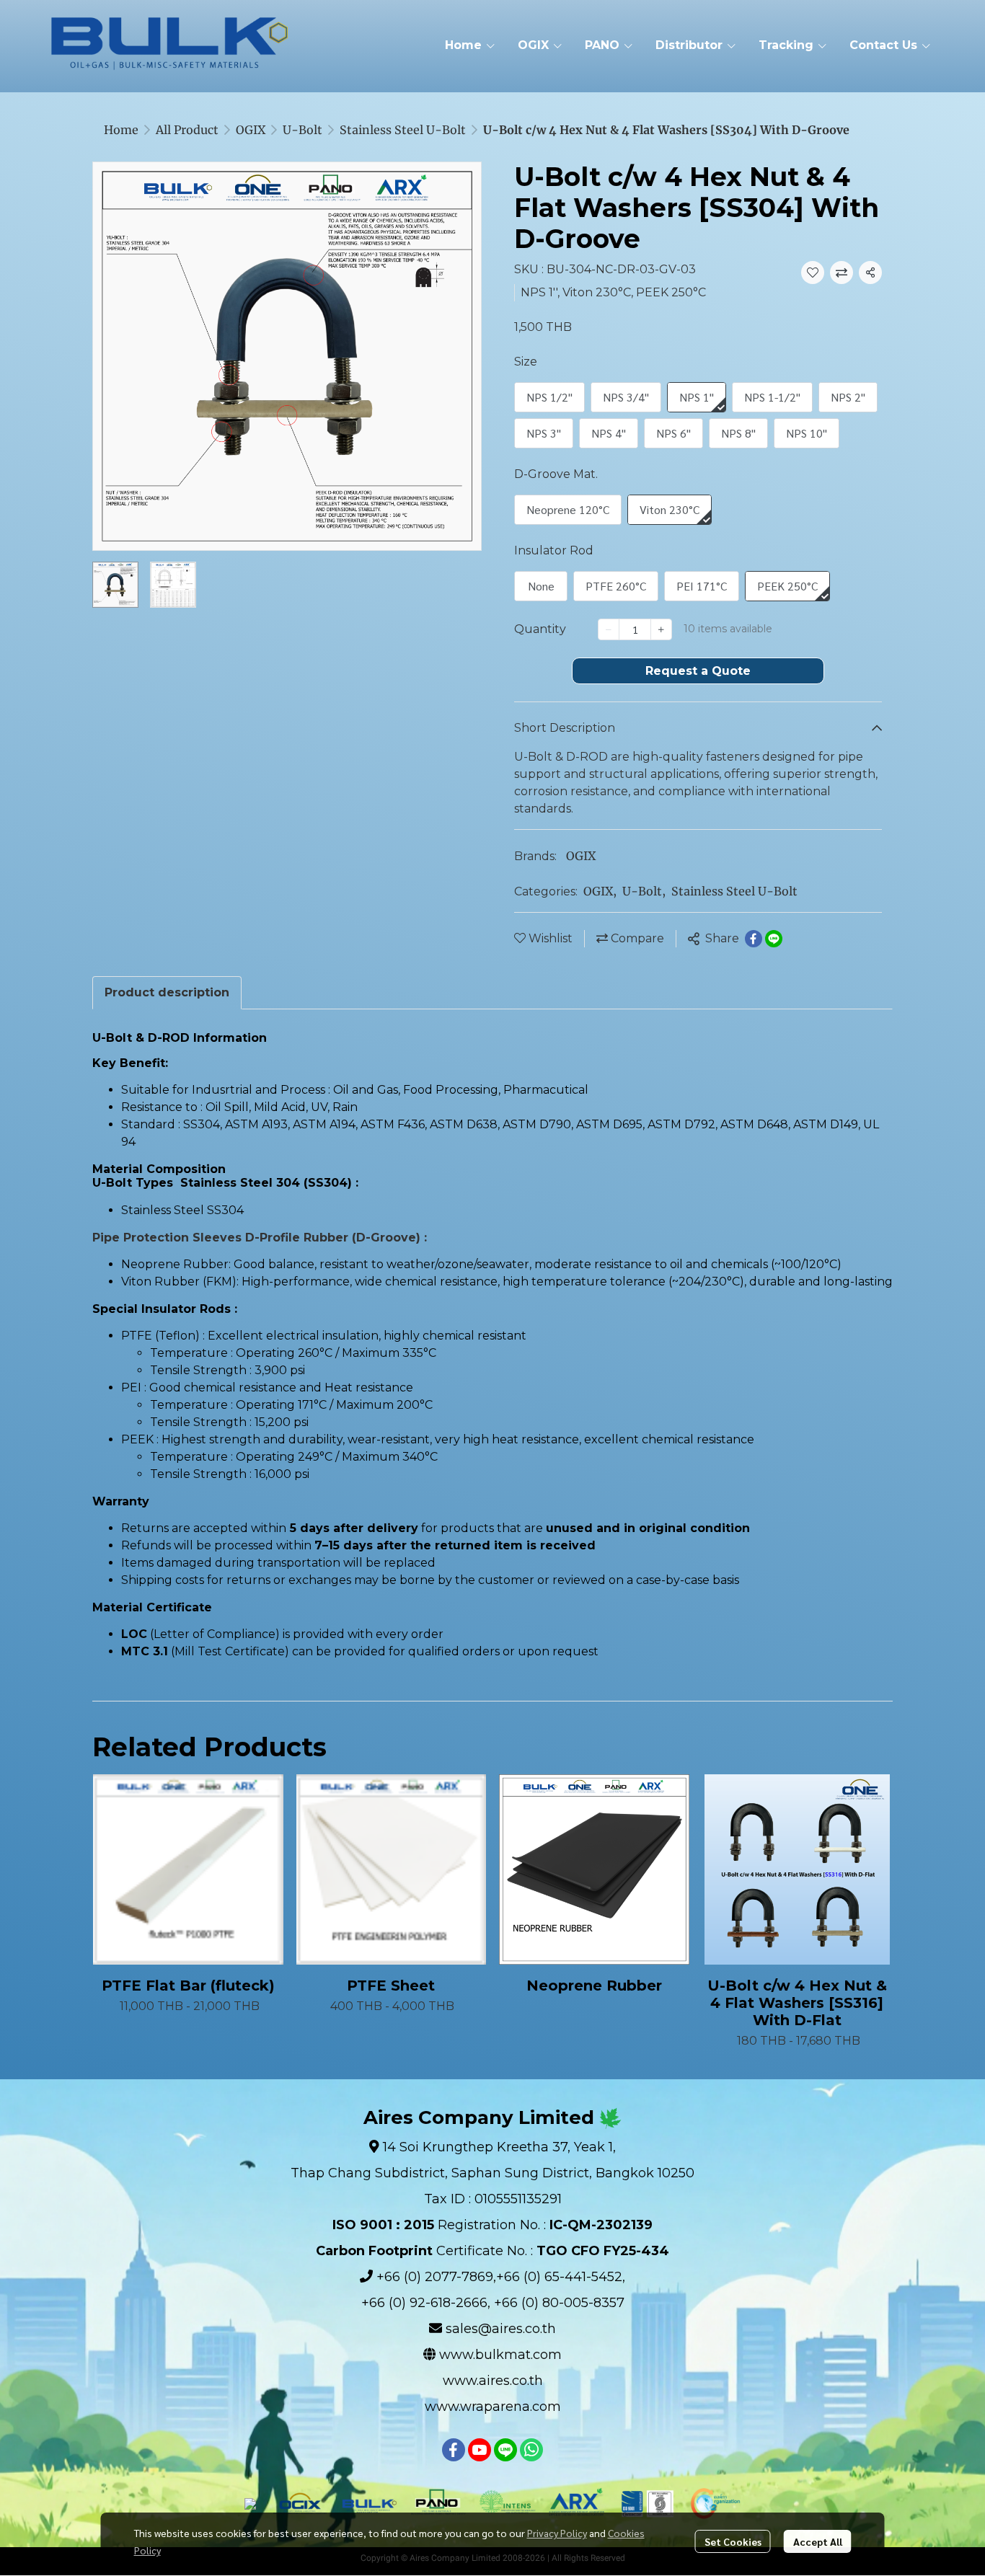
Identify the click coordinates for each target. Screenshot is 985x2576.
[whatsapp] (531, 2450)
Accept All (818, 2541)
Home (121, 130)
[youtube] (480, 2450)
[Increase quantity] (661, 629)
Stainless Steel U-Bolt (403, 130)
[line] (505, 2450)
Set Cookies (733, 2541)
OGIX (251, 130)
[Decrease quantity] (609, 629)
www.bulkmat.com (500, 2355)
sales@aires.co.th (501, 2329)
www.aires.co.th (493, 2381)
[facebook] (454, 2450)
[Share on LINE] (774, 939)
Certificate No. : (492, 2251)
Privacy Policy (557, 2533)
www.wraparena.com (493, 2407)
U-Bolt (302, 130)
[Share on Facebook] (754, 939)
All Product (187, 130)
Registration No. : (492, 2225)
